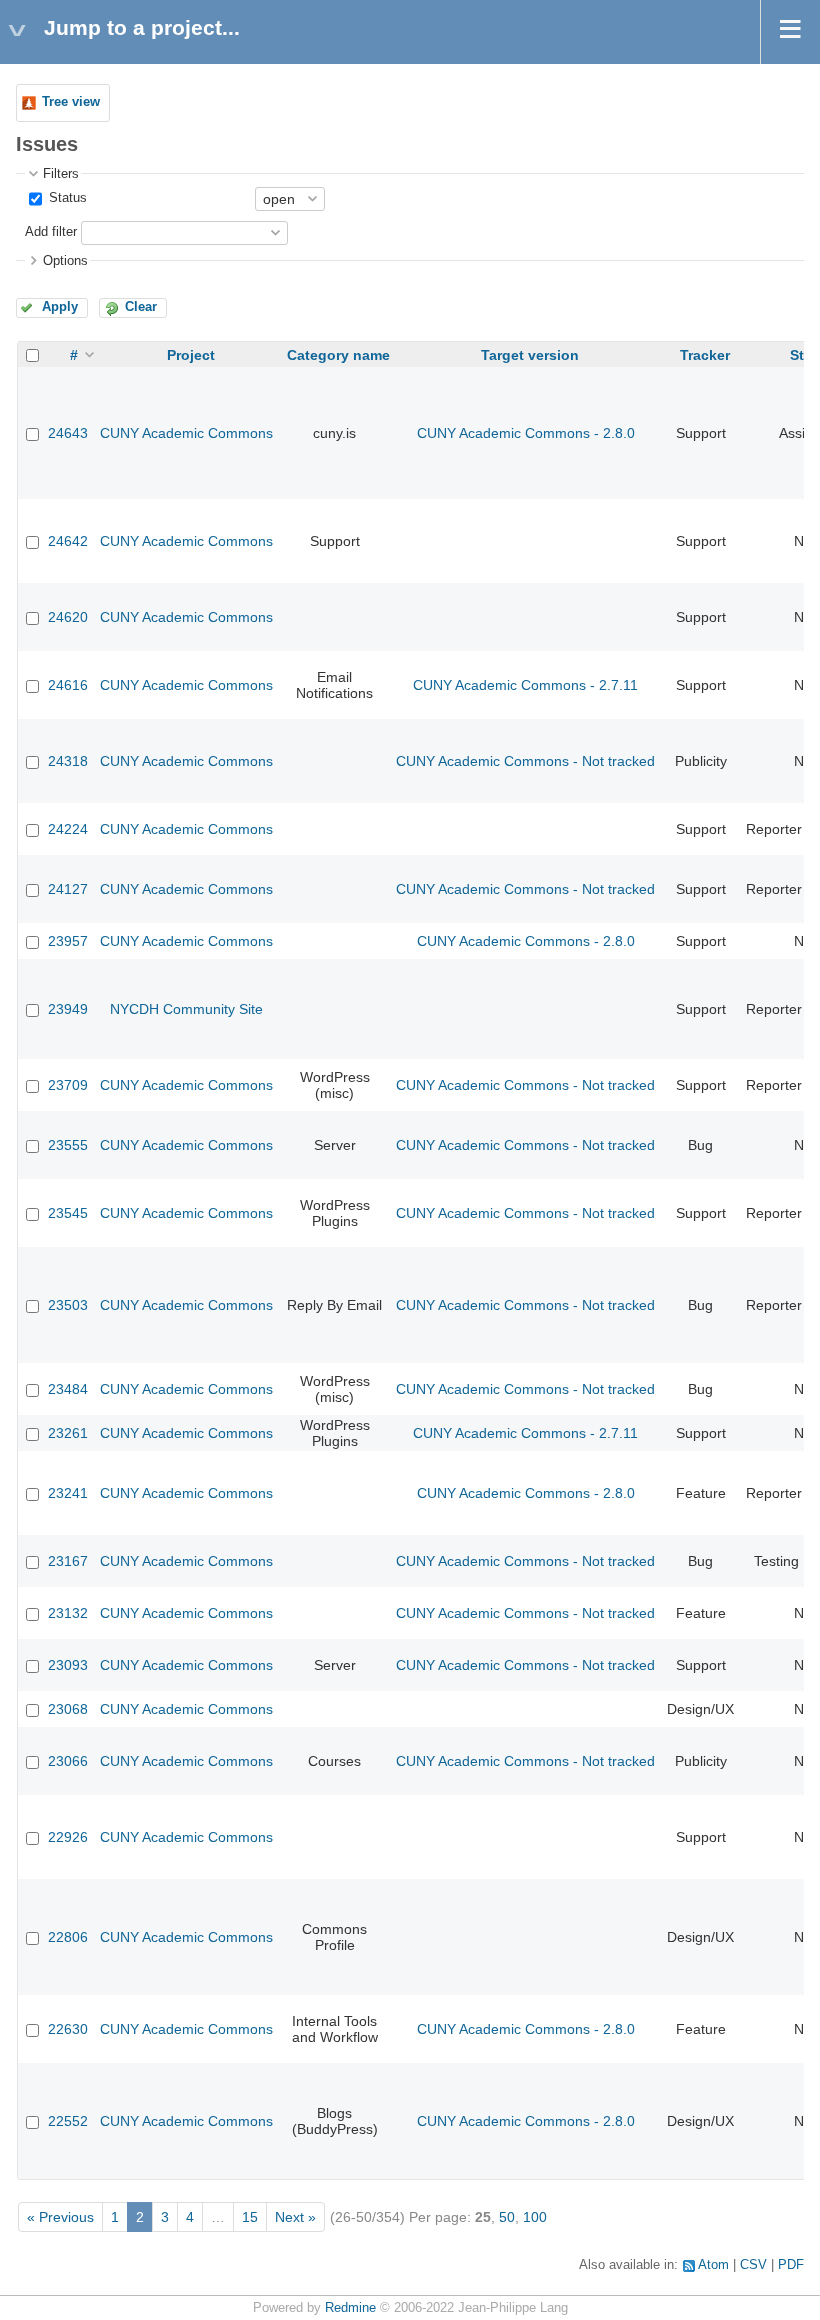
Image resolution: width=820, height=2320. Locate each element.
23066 (68, 1761)
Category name (338, 355)
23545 (68, 1213)
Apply (60, 307)
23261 (68, 1433)
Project (191, 355)
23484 (68, 1389)
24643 (68, 433)
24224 (68, 829)
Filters (61, 174)
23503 (68, 1305)
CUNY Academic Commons (186, 433)
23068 (68, 1709)
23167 (68, 1561)
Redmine (350, 2308)
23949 (68, 1009)
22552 (68, 2121)
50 (507, 2217)
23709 (68, 1085)
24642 (68, 541)
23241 (68, 1493)
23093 (68, 1665)
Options (65, 261)
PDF (791, 2265)
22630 (68, 2029)
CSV (753, 2265)
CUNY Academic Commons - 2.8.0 (526, 433)
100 (535, 2217)
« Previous (60, 2217)
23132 (68, 1613)
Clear (141, 307)
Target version (530, 355)
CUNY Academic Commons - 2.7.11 (525, 685)
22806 (68, 1937)
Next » (295, 2217)
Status (66, 198)
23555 (68, 1145)
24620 (68, 617)
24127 (68, 889)
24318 (68, 761)
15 (250, 2217)
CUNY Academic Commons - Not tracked (525, 761)
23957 (68, 941)
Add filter (51, 232)
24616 (68, 685)
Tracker (705, 355)
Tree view (71, 102)
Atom (713, 2265)
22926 (68, 1837)
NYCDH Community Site (186, 1009)
